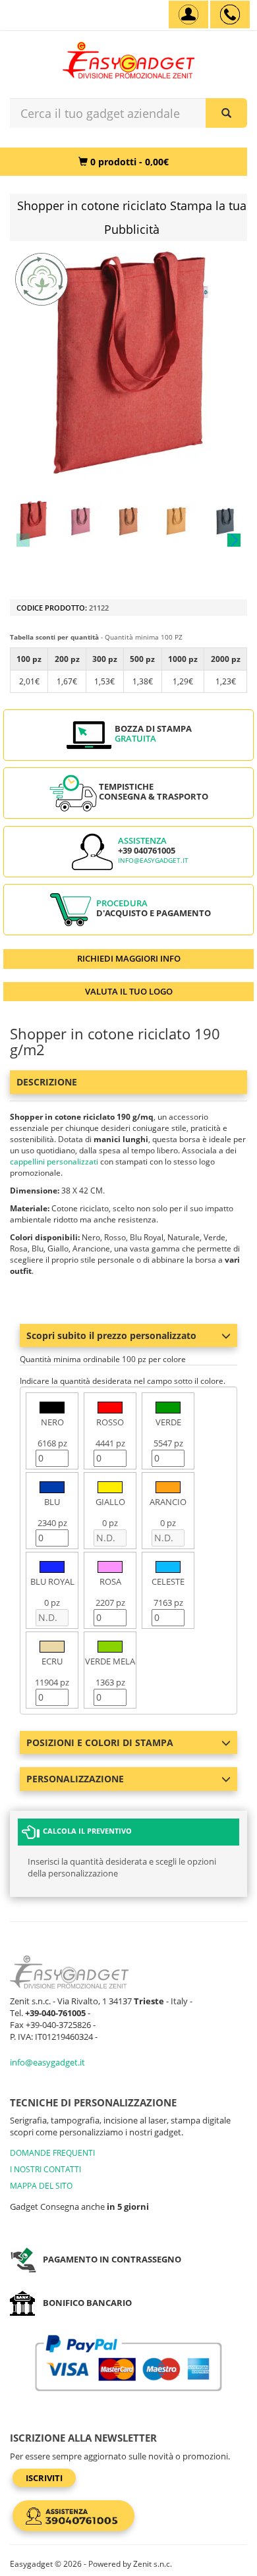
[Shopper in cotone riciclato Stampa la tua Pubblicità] (33, 521)
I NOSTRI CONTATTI (45, 2169)
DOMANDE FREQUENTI (52, 2153)
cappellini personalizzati (55, 1162)
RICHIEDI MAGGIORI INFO (129, 958)
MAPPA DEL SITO (41, 2186)
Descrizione (47, 1082)
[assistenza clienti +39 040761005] (230, 14)
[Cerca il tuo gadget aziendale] (226, 113)
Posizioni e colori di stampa (100, 1742)
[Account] (188, 14)
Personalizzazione (75, 1779)
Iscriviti (44, 2478)
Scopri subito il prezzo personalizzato (111, 1335)
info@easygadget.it (153, 861)
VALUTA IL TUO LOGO (129, 991)
